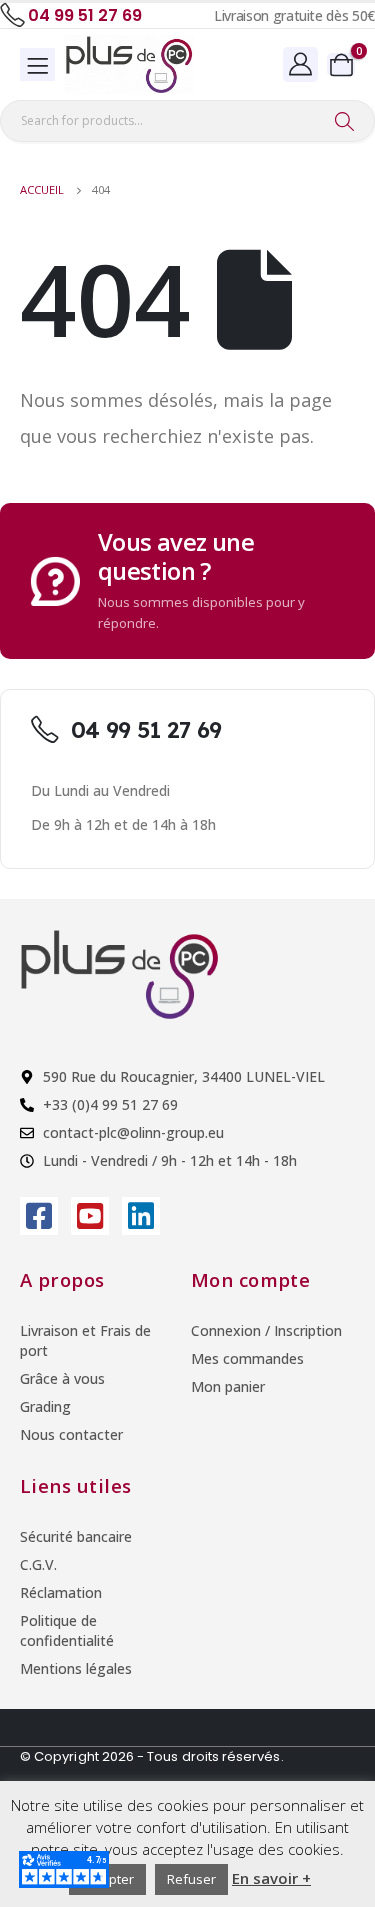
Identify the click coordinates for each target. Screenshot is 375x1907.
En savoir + (271, 1878)
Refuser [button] (191, 1879)
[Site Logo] (129, 64)
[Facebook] (39, 1216)
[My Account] (301, 63)
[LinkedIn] (141, 1216)
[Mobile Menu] (37, 64)
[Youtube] (90, 1216)
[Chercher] (344, 121)
